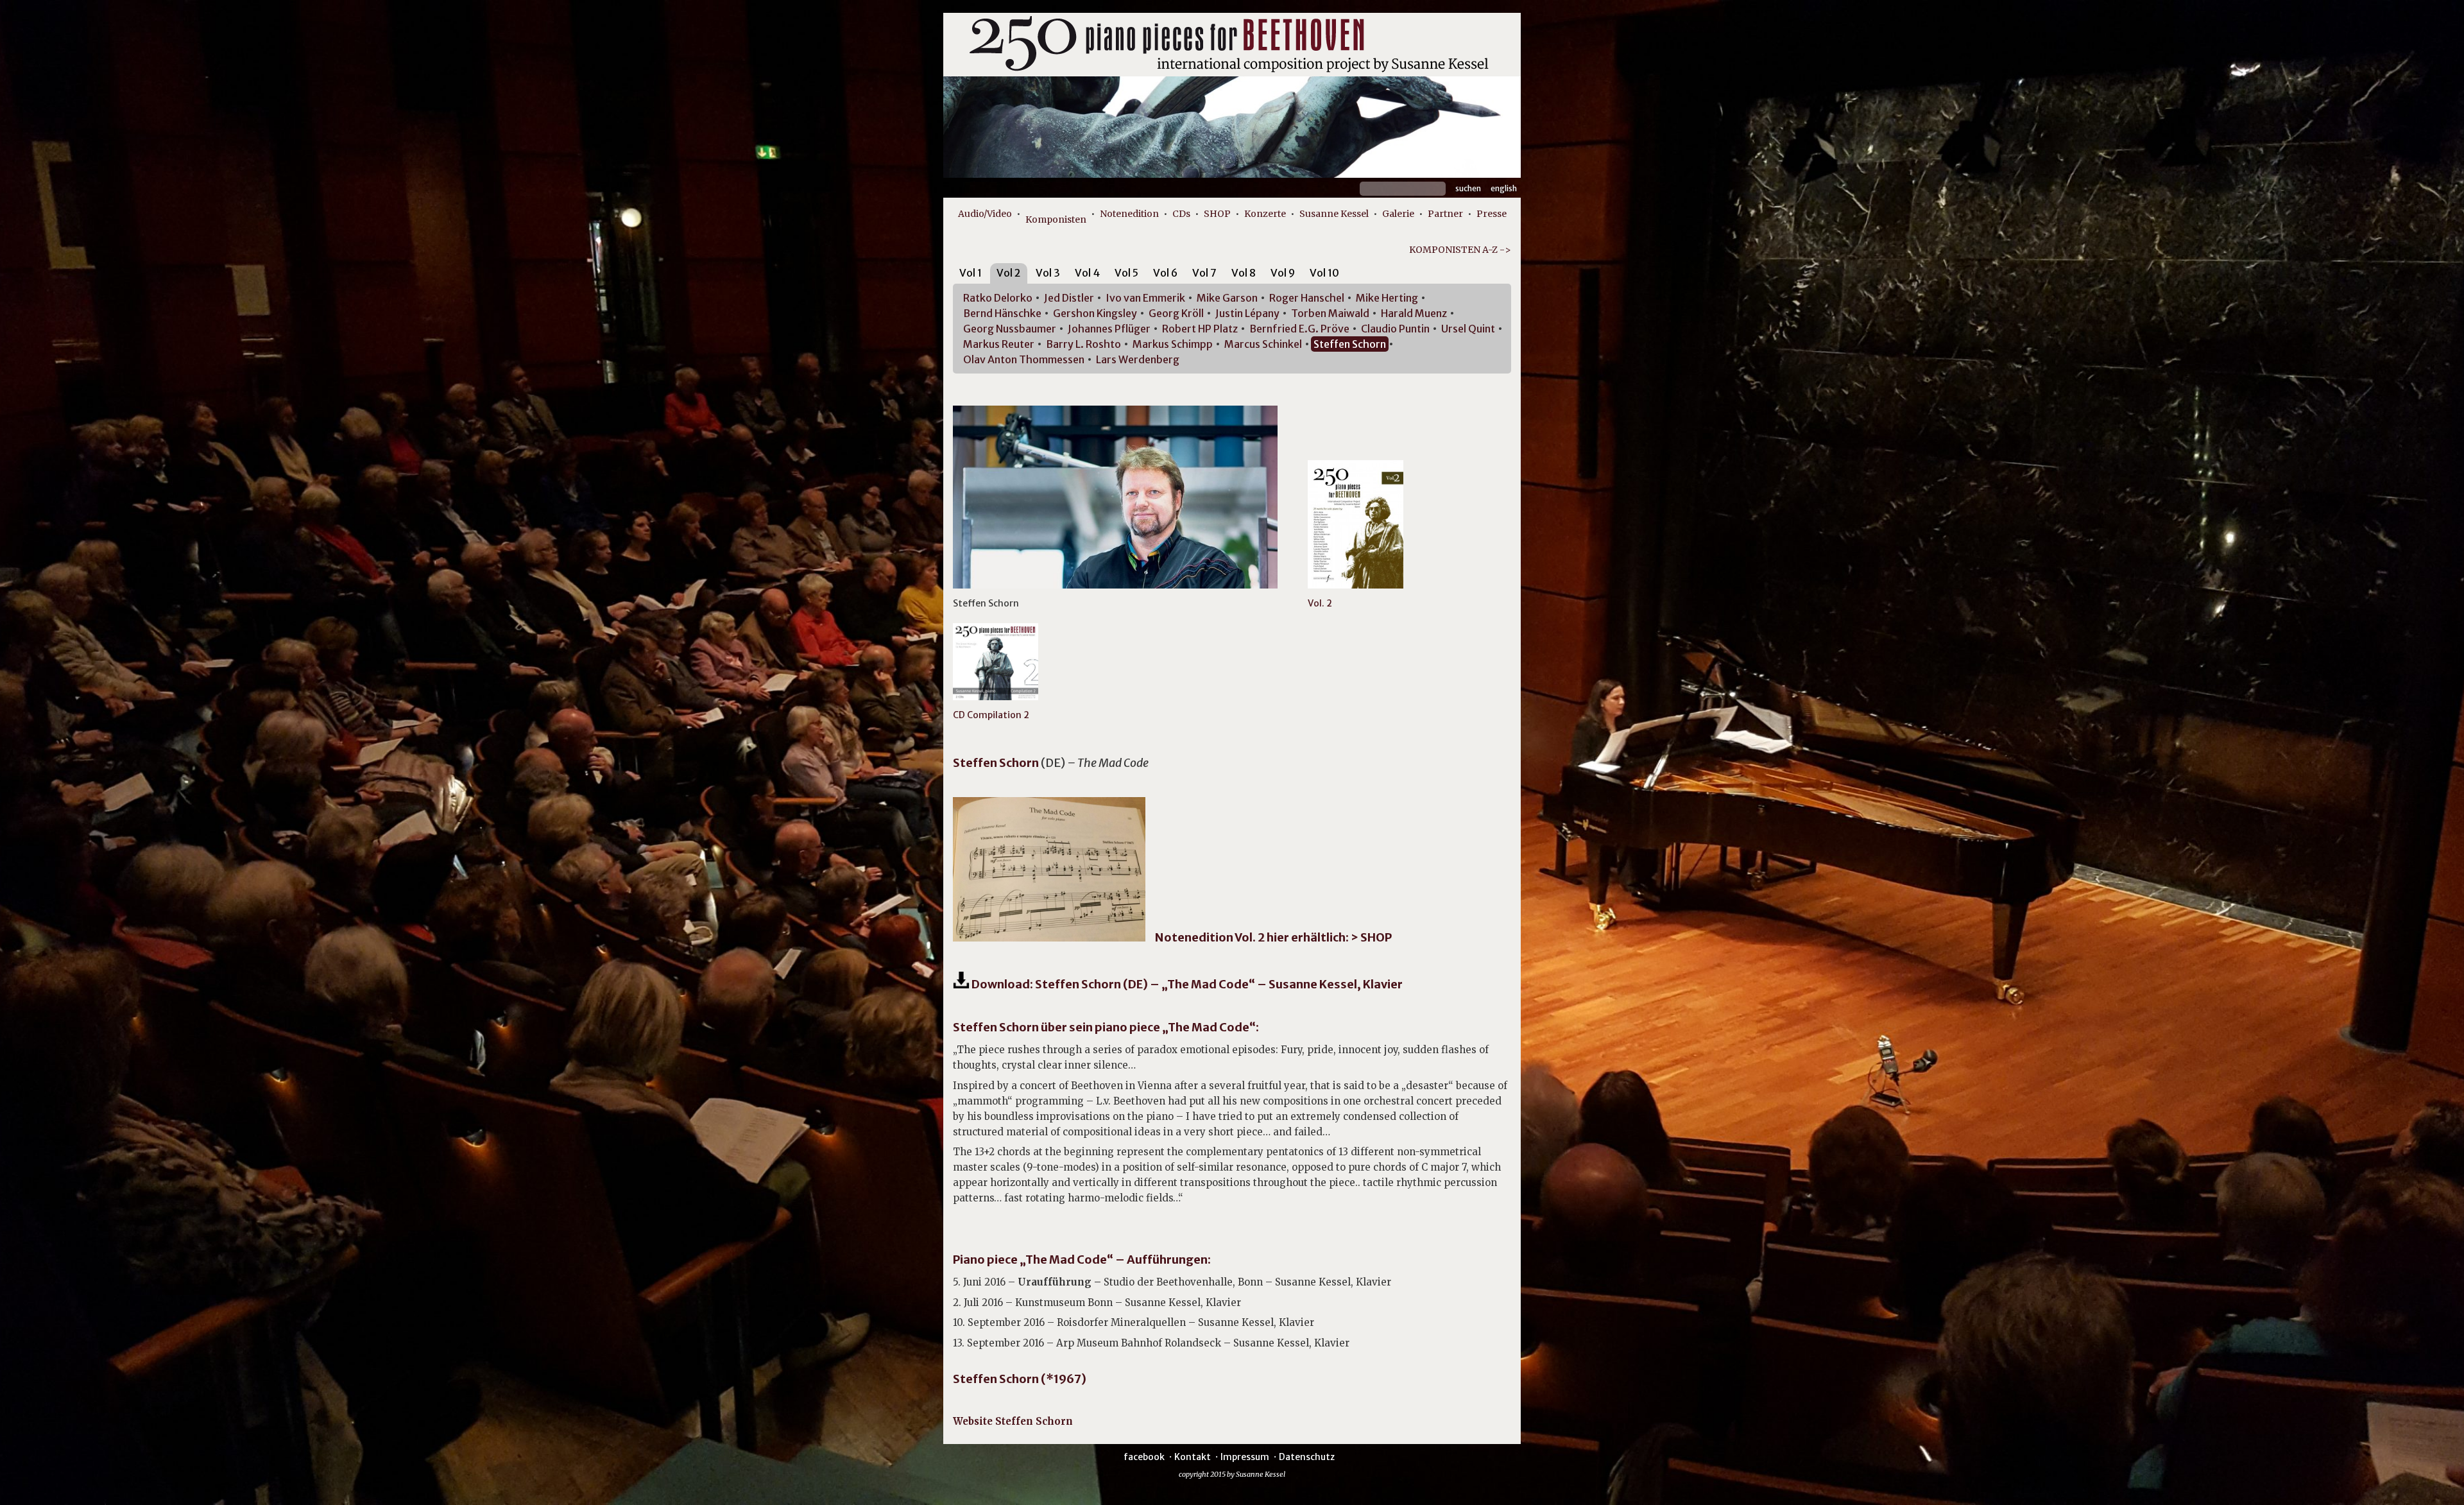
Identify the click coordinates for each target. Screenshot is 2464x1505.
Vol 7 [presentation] (1204, 273)
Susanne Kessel (1334, 214)
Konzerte (1265, 214)
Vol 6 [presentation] (1165, 273)
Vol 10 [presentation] (1324, 273)
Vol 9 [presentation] (1283, 273)
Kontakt (1193, 1457)
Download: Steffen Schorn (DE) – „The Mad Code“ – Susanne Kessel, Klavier (1186, 984)
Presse (1492, 214)
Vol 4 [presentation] (1087, 273)
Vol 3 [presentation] (1048, 273)
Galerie (1398, 214)
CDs (1181, 214)
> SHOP (1371, 937)
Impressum (1245, 1457)
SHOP (1217, 214)
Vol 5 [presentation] (1126, 273)
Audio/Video (985, 214)
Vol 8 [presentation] (1244, 273)
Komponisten (1056, 219)
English (1504, 188)
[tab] (971, 275)
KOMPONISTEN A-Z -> (1460, 250)
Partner (1445, 214)
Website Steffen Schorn (1013, 1421)
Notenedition (1129, 214)
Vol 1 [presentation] (971, 273)
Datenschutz (1307, 1457)
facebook (1144, 1457)
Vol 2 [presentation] (1009, 273)
